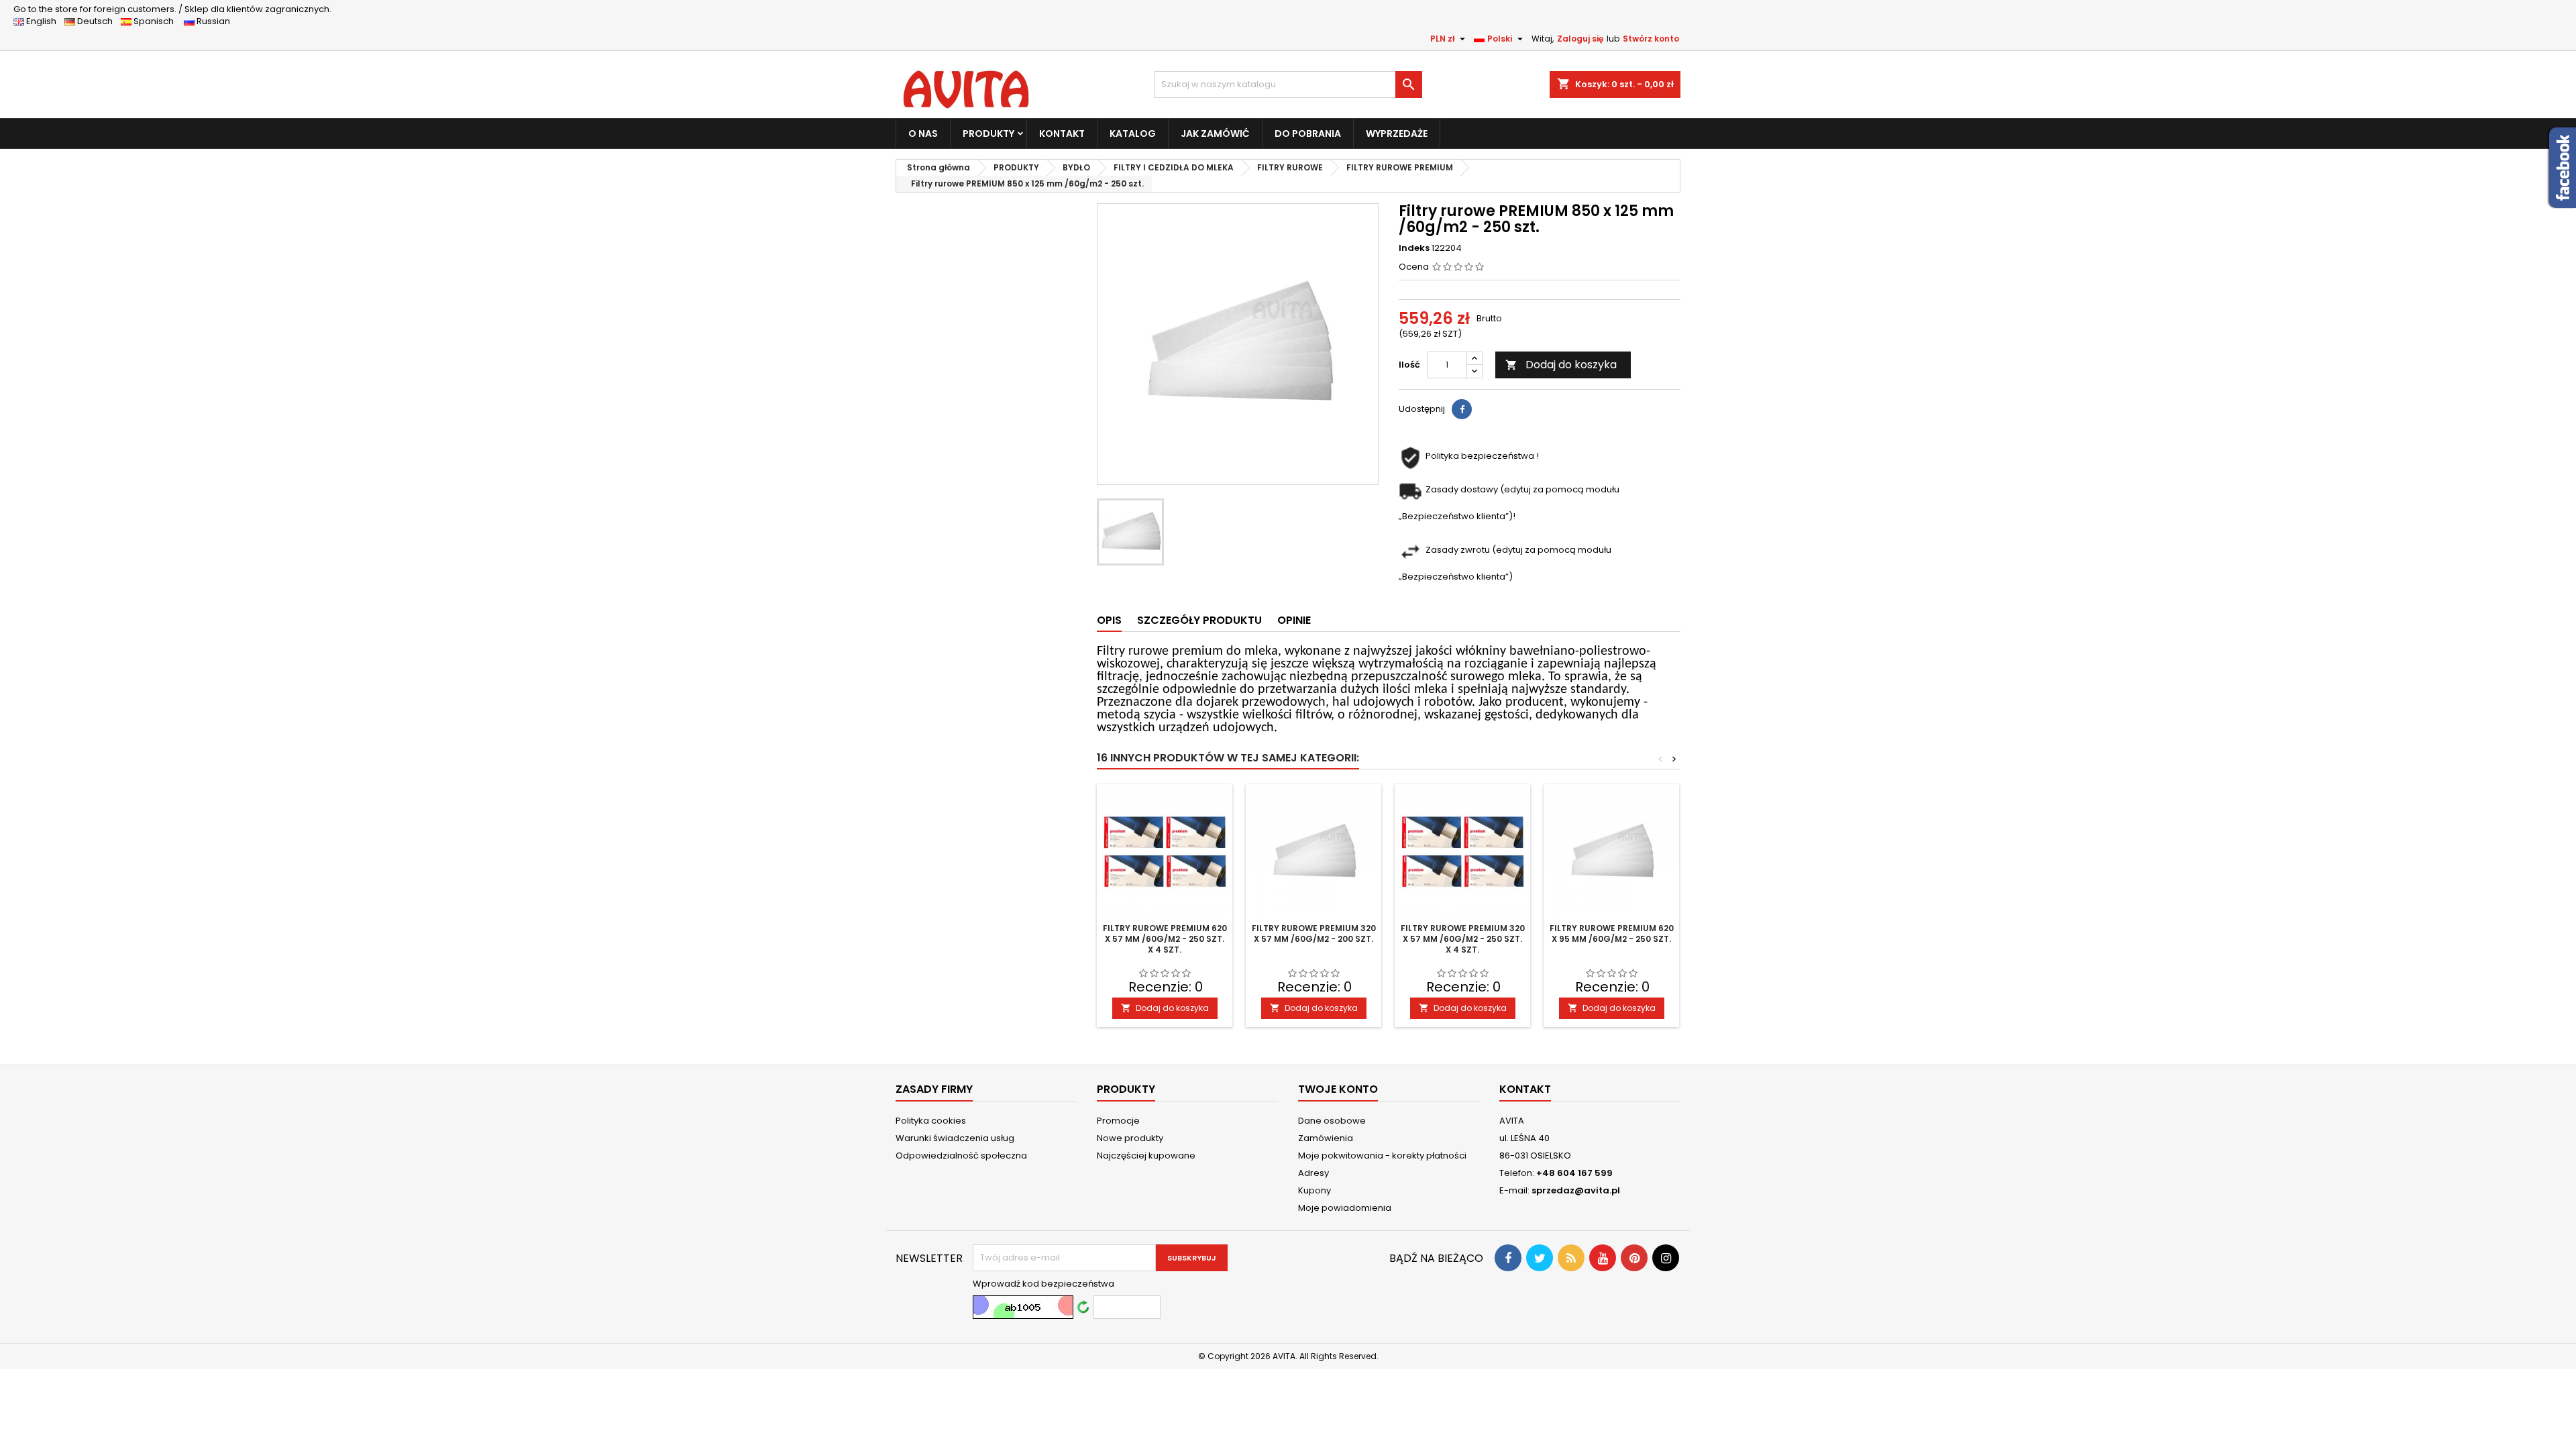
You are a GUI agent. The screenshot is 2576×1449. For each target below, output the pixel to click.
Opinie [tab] (1294, 620)
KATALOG (1133, 133)
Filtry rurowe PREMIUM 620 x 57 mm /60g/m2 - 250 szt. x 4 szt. (1165, 939)
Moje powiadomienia (1345, 1208)
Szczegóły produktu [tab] (1199, 620)
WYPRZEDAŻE (1397, 133)
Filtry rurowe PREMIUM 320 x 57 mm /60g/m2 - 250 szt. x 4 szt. (1463, 939)
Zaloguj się (1580, 39)
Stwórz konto (1651, 39)
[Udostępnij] (1462, 409)
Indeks (1414, 248)
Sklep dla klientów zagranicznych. (172, 9)
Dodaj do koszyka (1561, 365)
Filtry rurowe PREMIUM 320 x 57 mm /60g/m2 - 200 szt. (1314, 933)
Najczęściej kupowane (1146, 1156)
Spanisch (157, 21)
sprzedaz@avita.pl (1576, 1190)
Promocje (1118, 1121)
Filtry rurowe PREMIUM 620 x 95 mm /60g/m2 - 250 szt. (1612, 933)
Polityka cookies (931, 1121)
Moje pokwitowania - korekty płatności (1382, 1156)
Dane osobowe (1332, 1121)
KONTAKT (1062, 133)
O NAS (923, 133)
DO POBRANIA (1308, 133)
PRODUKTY (988, 133)
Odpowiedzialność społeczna (961, 1156)
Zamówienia (1326, 1138)
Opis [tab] (1109, 620)
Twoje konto (1338, 1089)
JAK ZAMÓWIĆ (1215, 133)
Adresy (1313, 1173)
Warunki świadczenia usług (955, 1138)
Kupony (1314, 1190)
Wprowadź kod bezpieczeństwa (1043, 1284)
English (44, 21)
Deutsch (97, 21)
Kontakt (1525, 1089)
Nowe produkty (1130, 1138)
